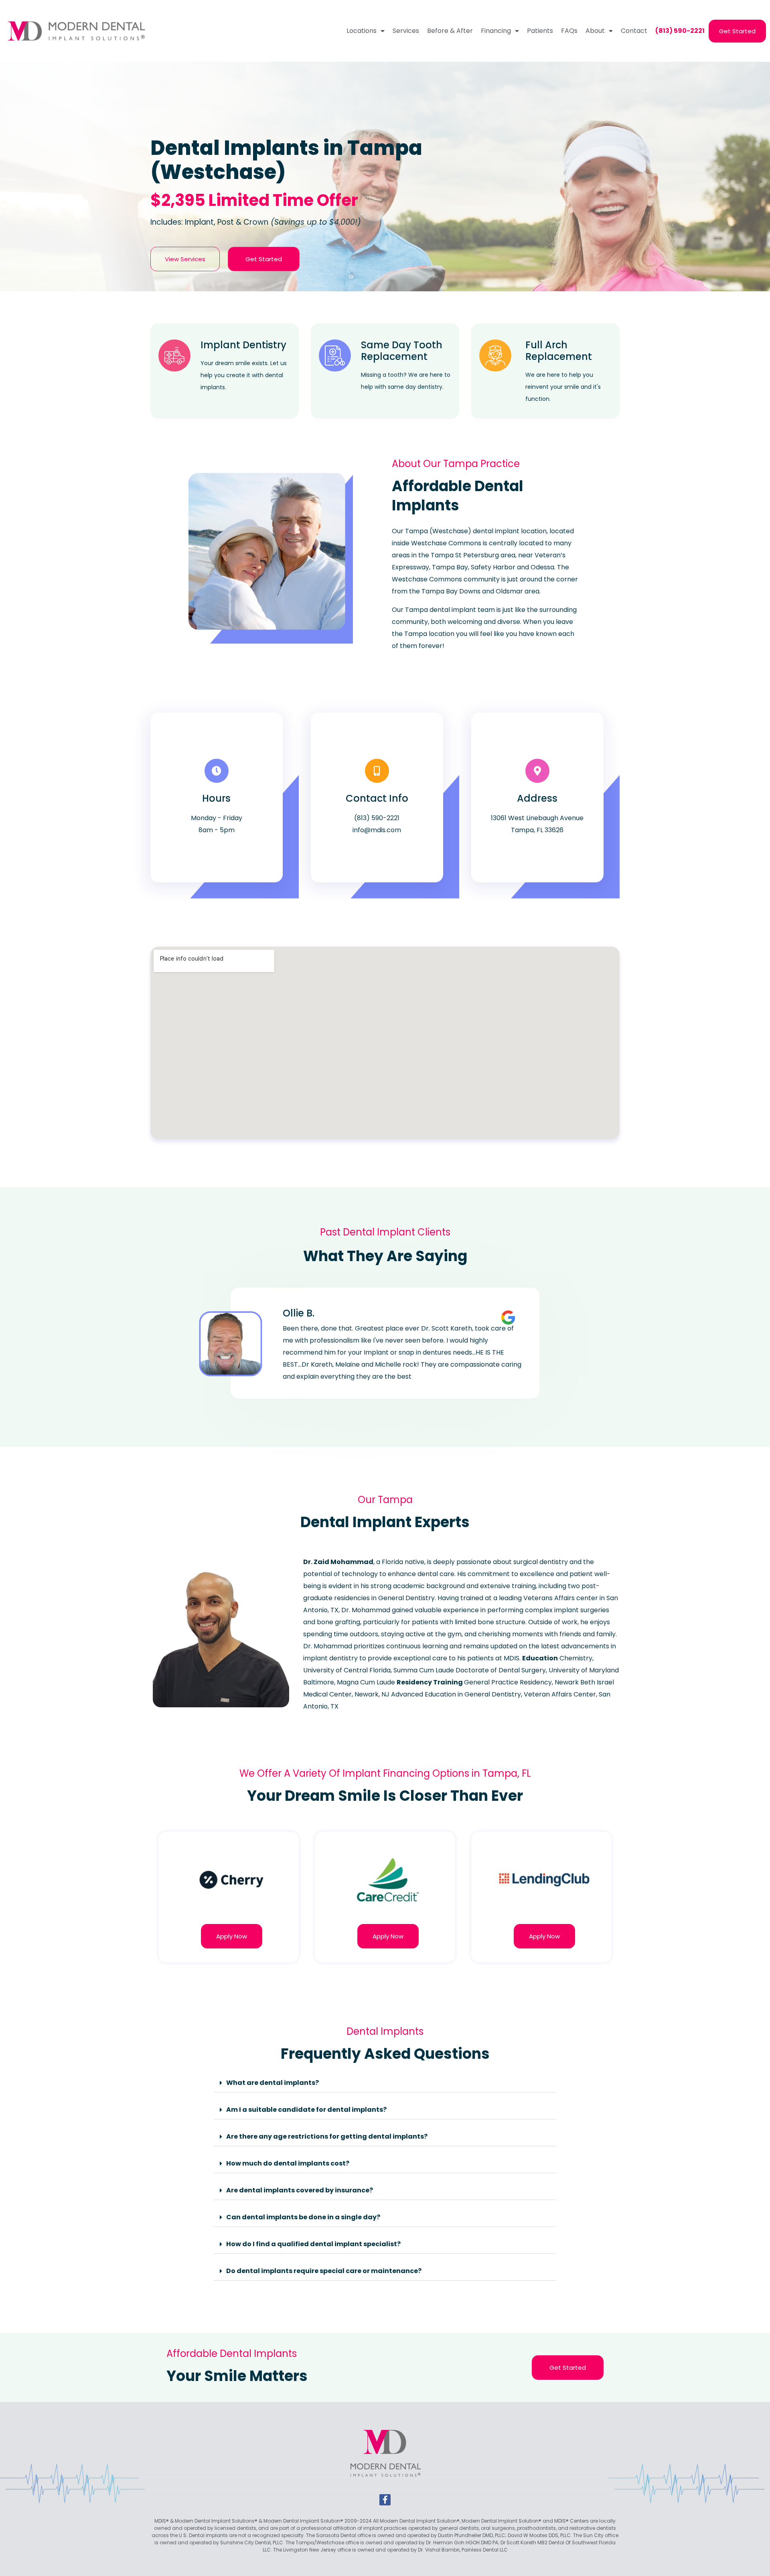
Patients (540, 31)
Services (406, 31)
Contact (634, 31)
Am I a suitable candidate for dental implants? (306, 2110)
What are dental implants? (273, 2083)
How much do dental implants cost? (288, 2163)
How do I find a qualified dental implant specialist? (313, 2244)
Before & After (450, 31)
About (595, 31)
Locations (362, 31)
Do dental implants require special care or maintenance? (324, 2271)
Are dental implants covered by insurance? (300, 2190)
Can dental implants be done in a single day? (303, 2217)
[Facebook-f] (385, 2500)
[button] (385, 2083)
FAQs (569, 31)
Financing (496, 31)
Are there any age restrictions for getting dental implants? (327, 2136)
